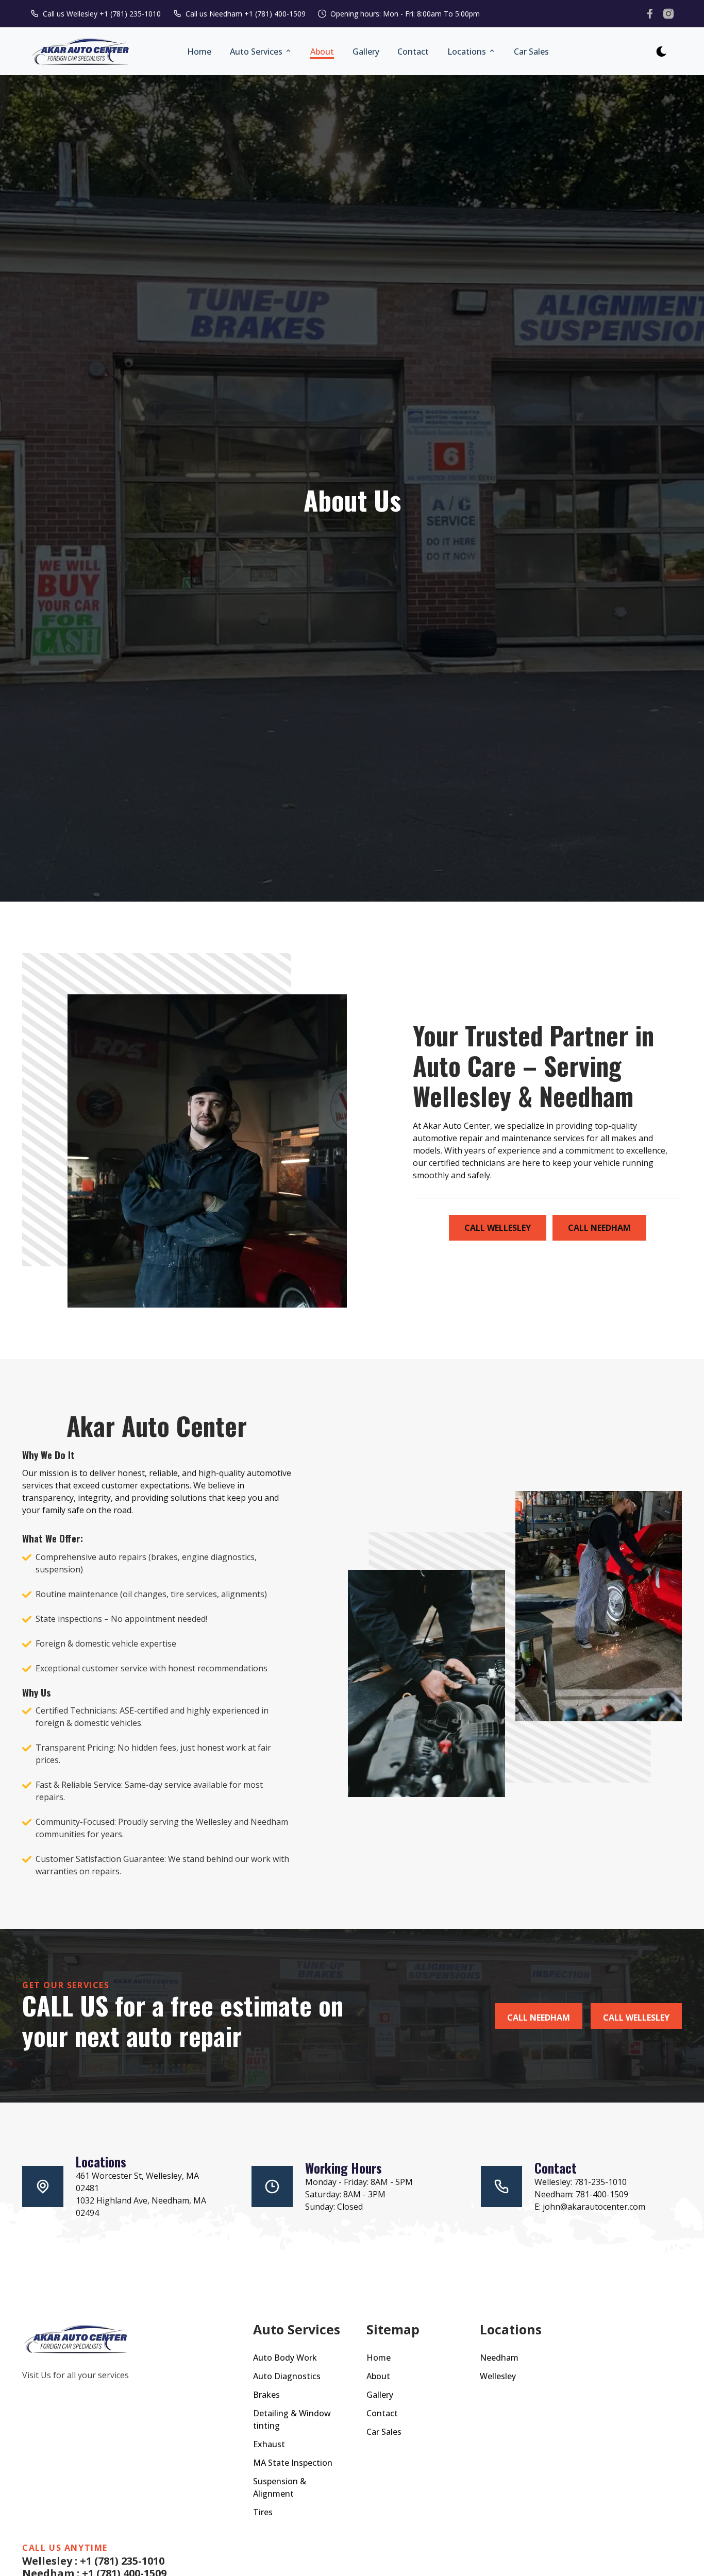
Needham (499, 2358)
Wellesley (498, 2376)
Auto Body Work (285, 2358)
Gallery (366, 52)
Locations (468, 52)
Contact (413, 52)
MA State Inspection (293, 2463)
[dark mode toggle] (661, 52)
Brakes (266, 2395)
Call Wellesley (498, 1228)
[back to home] (81, 52)
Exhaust (269, 2444)
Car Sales (531, 52)
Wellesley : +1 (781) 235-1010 (93, 2561)
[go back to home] (76, 2340)
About (322, 52)
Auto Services (257, 52)
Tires (263, 2512)
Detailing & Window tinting (292, 2419)
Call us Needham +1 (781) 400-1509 (246, 14)
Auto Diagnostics (287, 2376)
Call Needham (599, 1228)
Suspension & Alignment (280, 2487)
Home (199, 52)
